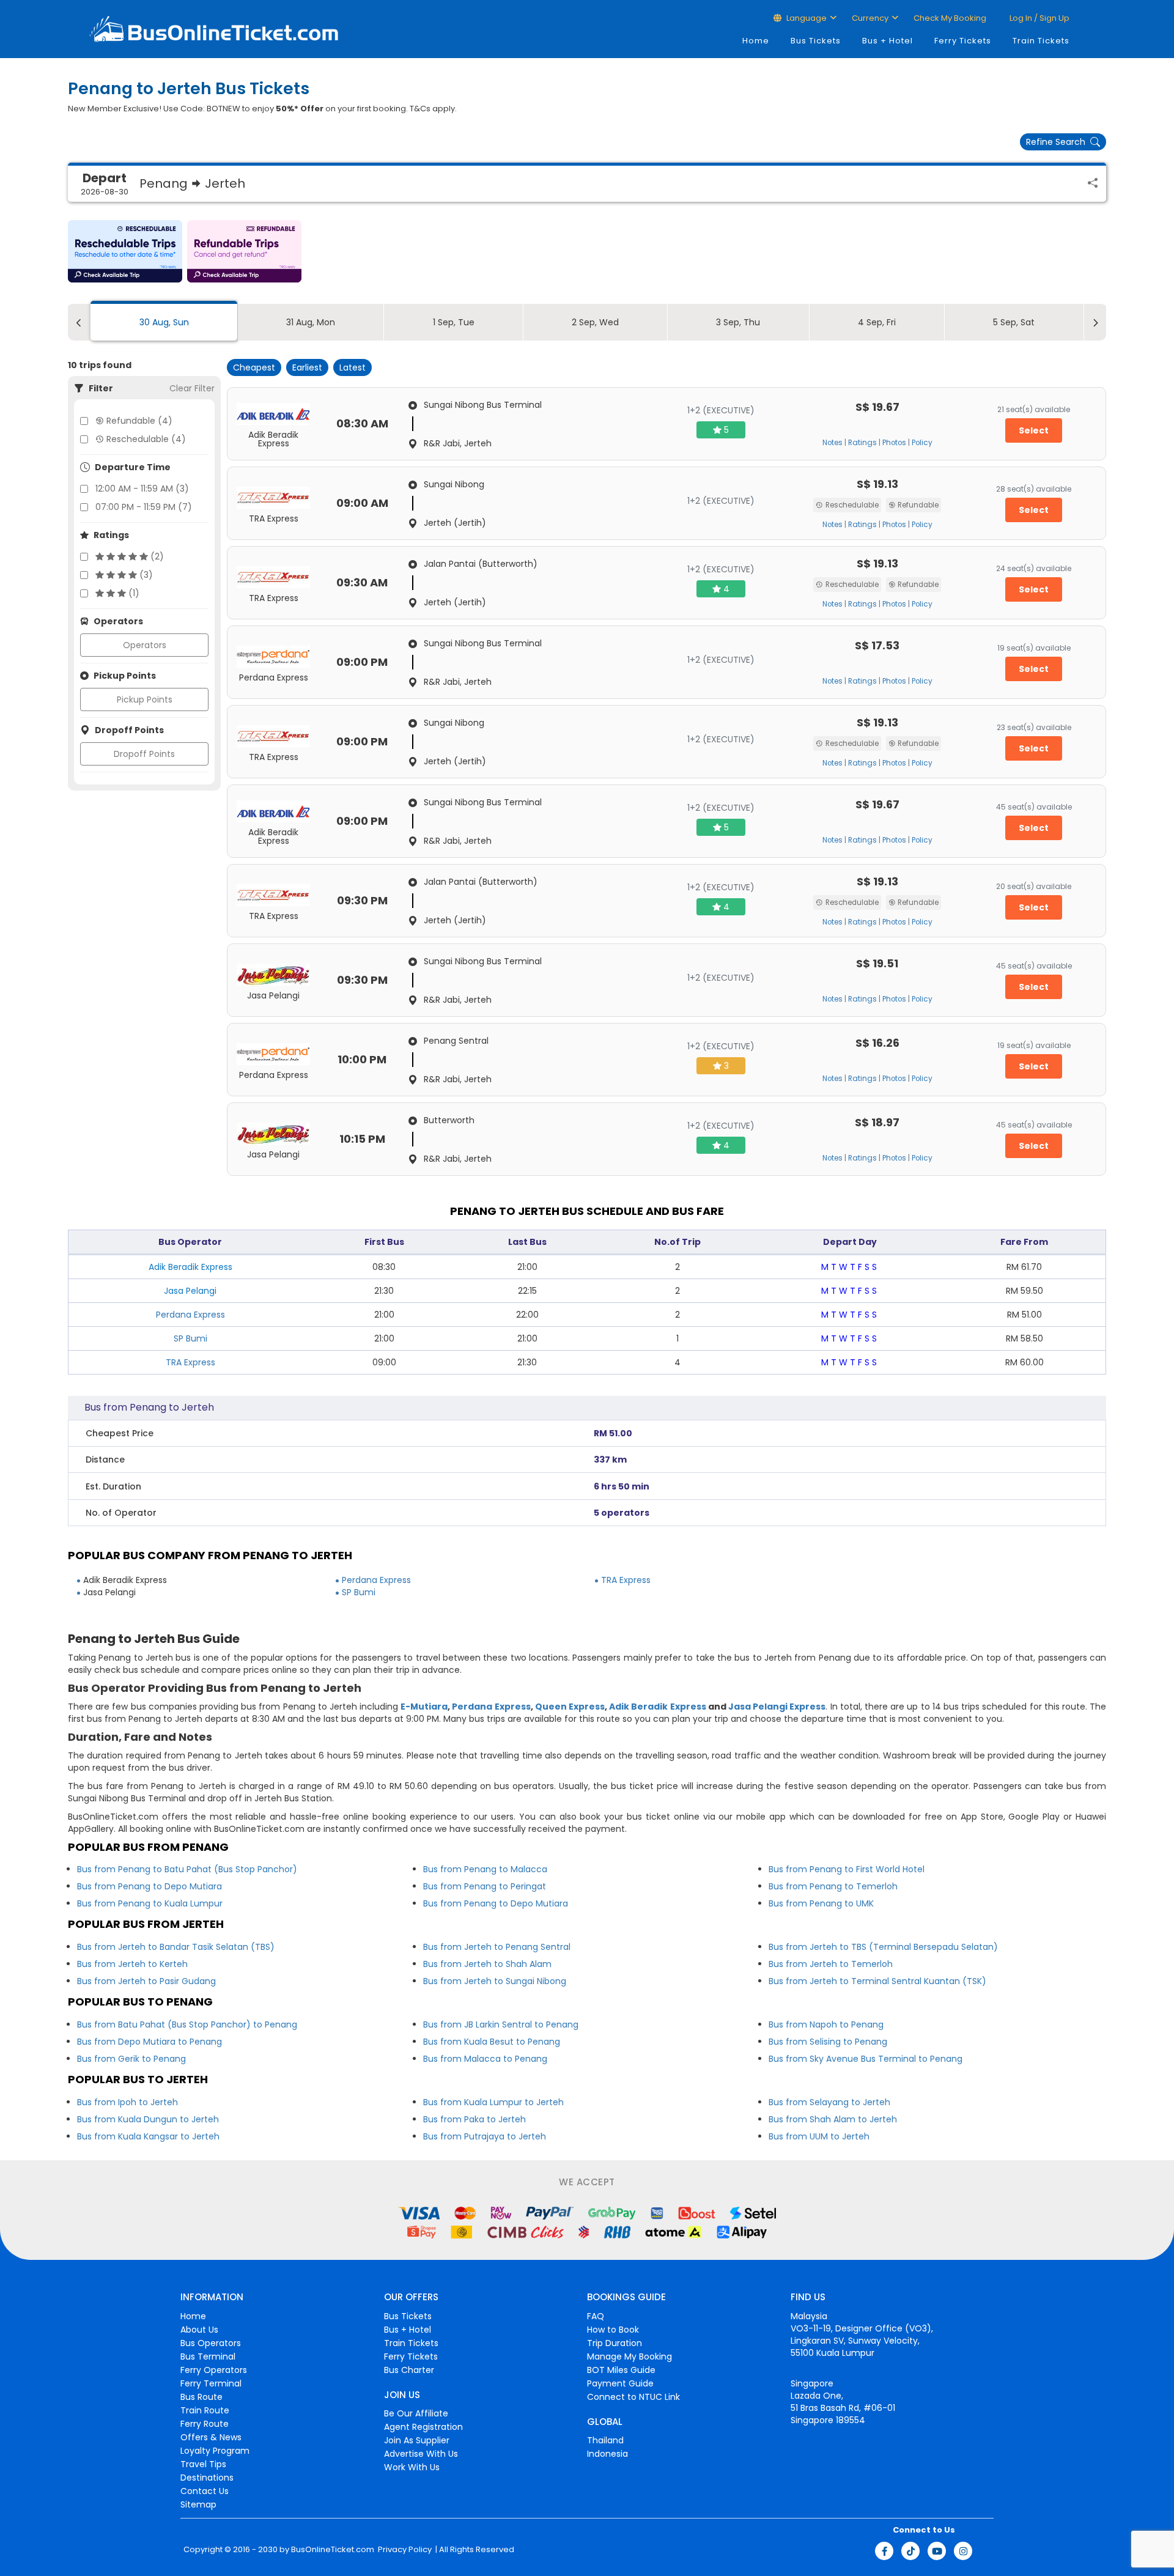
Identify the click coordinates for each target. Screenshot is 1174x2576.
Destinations (207, 2478)
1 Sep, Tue (454, 322)
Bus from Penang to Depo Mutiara (150, 1886)
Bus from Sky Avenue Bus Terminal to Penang (866, 2059)
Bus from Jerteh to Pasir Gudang (146, 1981)
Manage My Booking (629, 2356)
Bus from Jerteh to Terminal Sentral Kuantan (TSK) (877, 1981)
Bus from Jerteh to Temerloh (831, 1964)
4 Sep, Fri (877, 322)
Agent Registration (423, 2427)
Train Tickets (1041, 41)
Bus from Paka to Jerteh (474, 2119)
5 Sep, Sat (1014, 322)
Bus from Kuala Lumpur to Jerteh (493, 2102)
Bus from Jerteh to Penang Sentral (497, 1947)
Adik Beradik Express (657, 1707)
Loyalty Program (215, 2451)
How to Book (613, 2330)
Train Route (205, 2410)
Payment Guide (620, 2383)
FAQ (596, 2316)
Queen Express (570, 1707)
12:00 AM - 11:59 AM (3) (142, 489)
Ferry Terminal (211, 2383)
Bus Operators (211, 2343)
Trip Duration (615, 2343)
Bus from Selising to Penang (828, 2042)
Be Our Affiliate (416, 2413)
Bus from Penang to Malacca (485, 1869)
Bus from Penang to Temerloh (833, 1886)
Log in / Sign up (1039, 18)
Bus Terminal (208, 2356)
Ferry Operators (214, 2370)
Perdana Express (190, 1315)
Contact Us (205, 2491)
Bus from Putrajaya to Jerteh (485, 2136)
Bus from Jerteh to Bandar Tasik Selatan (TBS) (176, 1947)
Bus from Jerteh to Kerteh (132, 1964)
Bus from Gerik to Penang (131, 2059)
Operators (145, 645)
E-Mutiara (424, 1707)
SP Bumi (190, 1338)
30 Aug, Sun (164, 322)
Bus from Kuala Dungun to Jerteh (148, 2119)
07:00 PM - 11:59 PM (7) (144, 507)
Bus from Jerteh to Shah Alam (487, 1964)
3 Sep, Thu (738, 322)
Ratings (862, 443)
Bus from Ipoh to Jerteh (127, 2102)
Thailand (605, 2440)
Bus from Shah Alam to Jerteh (833, 2119)
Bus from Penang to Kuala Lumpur (150, 1903)
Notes (833, 443)
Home (756, 41)
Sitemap (198, 2504)
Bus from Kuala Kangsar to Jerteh (148, 2136)
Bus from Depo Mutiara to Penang (150, 2042)
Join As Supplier (417, 2440)
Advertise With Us (421, 2454)
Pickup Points (145, 699)
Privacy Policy (404, 2550)
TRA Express (190, 1362)
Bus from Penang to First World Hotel (847, 1869)
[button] (125, 251)
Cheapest (254, 367)
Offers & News (211, 2437)
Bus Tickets (816, 41)
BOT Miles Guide (621, 2370)
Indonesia (607, 2454)
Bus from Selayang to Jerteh (829, 2102)
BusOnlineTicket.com (333, 2550)
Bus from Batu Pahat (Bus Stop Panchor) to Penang (187, 2024)
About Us (199, 2330)
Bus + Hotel (888, 41)
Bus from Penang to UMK (821, 1903)
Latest (353, 367)
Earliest (307, 367)
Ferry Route (205, 2424)
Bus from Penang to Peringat (485, 1886)
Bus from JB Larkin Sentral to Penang (501, 2024)
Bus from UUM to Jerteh (819, 2136)
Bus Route (201, 2397)
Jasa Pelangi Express (777, 1707)
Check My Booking (950, 18)
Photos (894, 443)
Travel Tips (203, 2464)
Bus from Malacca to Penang (485, 2059)
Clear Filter (192, 388)
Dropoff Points (144, 754)
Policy (922, 443)
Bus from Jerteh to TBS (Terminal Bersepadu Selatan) (883, 1947)
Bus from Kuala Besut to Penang (492, 2042)
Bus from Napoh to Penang (826, 2024)
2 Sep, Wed (595, 322)
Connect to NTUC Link (633, 2397)
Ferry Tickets (963, 41)
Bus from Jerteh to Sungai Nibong (495, 1981)
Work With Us (412, 2467)
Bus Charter (409, 2370)
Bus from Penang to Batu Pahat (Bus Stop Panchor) (187, 1869)
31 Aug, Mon (311, 322)
